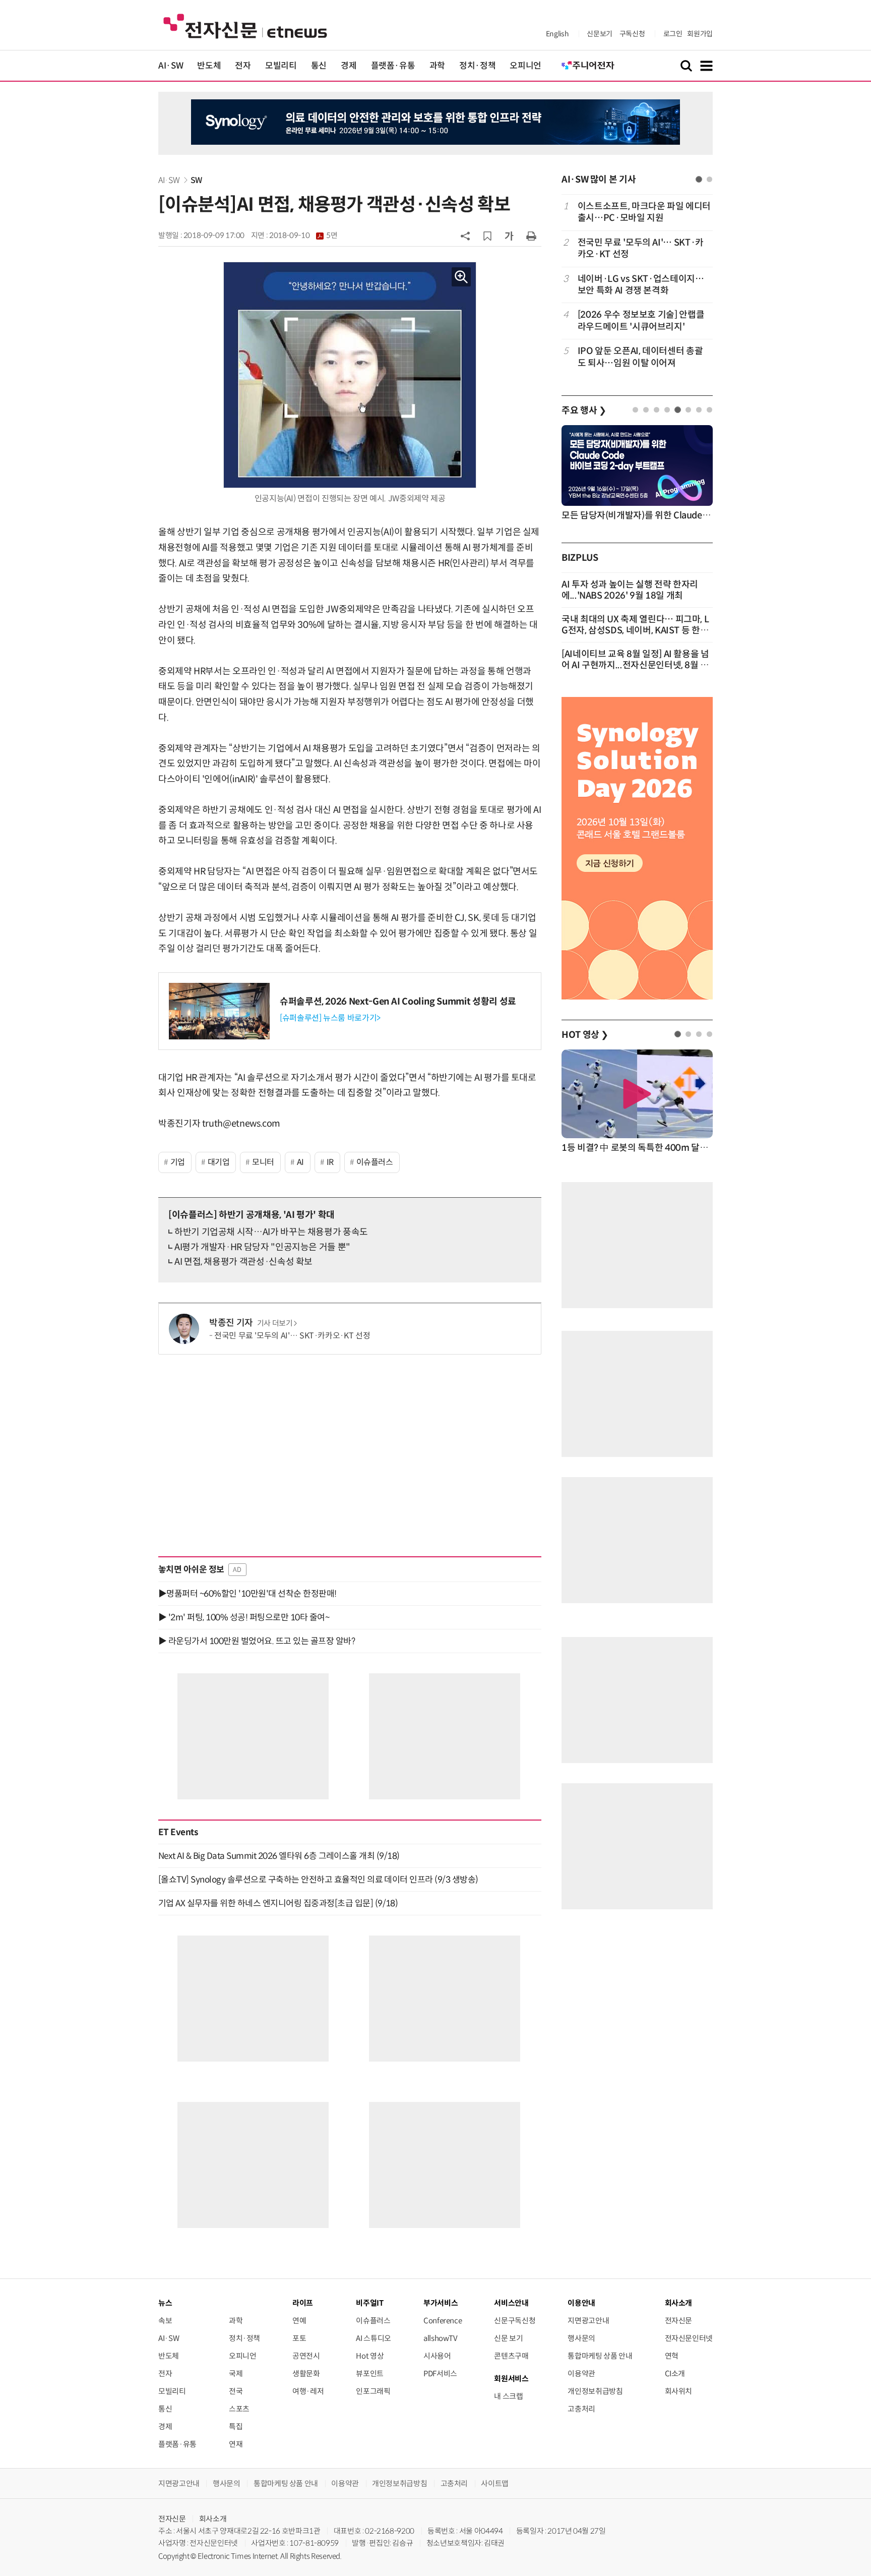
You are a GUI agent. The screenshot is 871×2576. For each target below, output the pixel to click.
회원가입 (700, 34)
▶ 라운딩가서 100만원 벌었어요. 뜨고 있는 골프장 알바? (257, 1641)
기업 (178, 1162)
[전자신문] (245, 25)
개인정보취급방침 (595, 2391)
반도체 (209, 66)
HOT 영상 (585, 1035)
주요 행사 (584, 411)
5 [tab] (678, 410)
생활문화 (306, 2374)
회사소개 (213, 2519)
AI (300, 1162)
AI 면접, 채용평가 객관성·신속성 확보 (243, 1262)
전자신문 (679, 2321)
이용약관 (581, 2374)
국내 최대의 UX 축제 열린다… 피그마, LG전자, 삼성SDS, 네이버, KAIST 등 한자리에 (635, 630)
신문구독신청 (515, 2321)
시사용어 (437, 2356)
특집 (236, 2426)
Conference (443, 2321)
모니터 (263, 1162)
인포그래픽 (373, 2391)
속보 (165, 2321)
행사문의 (581, 2338)
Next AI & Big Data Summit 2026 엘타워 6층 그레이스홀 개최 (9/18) (279, 1856)
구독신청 (632, 34)
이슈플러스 (375, 1162)
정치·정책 (477, 66)
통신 (319, 66)
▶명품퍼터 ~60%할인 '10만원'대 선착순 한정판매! (247, 1594)
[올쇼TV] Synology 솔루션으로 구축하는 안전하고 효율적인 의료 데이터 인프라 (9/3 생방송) (318, 1880)
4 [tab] (667, 410)
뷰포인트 (370, 2374)
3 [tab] (657, 410)
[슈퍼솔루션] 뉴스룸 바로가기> (330, 1018)
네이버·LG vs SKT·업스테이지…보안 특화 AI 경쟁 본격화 (641, 285)
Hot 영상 (370, 2356)
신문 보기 (508, 2338)
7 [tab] (699, 410)
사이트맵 (495, 2483)
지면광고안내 (588, 2321)
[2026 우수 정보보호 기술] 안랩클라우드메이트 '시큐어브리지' (641, 320)
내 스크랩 (508, 2396)
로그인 (673, 34)
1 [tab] (699, 179)
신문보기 (600, 34)
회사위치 (679, 2391)
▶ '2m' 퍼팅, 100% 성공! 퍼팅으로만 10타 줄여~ (244, 1617)
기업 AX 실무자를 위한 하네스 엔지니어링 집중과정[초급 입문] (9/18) (278, 1903)
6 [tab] (688, 410)
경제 (349, 66)
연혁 (672, 2356)
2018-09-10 (303, 236)
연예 (299, 2321)
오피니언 (525, 66)
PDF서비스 (440, 2374)
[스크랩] (487, 236)
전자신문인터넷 (689, 2338)
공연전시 (306, 2356)
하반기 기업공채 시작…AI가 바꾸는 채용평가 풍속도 (271, 1232)
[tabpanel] (637, 285)
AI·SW (171, 66)
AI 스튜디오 (373, 2338)
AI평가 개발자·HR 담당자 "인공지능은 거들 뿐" (262, 1247)
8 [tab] (709, 410)
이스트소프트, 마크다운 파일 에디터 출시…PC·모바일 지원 (644, 212)
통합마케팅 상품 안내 (600, 2356)
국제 (236, 2374)
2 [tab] (709, 179)
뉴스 (165, 2303)
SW (196, 180)
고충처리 (581, 2409)
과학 (437, 66)
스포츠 (239, 2409)
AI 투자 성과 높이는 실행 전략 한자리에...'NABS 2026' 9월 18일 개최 (630, 590)
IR (330, 1162)
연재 (236, 2444)
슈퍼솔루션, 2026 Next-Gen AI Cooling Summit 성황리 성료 (398, 1002)
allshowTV (441, 2338)
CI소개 (675, 2374)
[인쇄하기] (531, 236)
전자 (243, 66)
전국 (236, 2391)
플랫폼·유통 (393, 66)
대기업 (219, 1162)
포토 (299, 2338)
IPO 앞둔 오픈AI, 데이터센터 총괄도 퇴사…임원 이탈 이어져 (640, 357)
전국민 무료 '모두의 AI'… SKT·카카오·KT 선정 (292, 1336)
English (557, 34)
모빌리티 (281, 66)
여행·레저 (308, 2391)
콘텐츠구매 (511, 2356)
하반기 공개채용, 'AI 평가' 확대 (252, 1215)
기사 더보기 (275, 1323)
